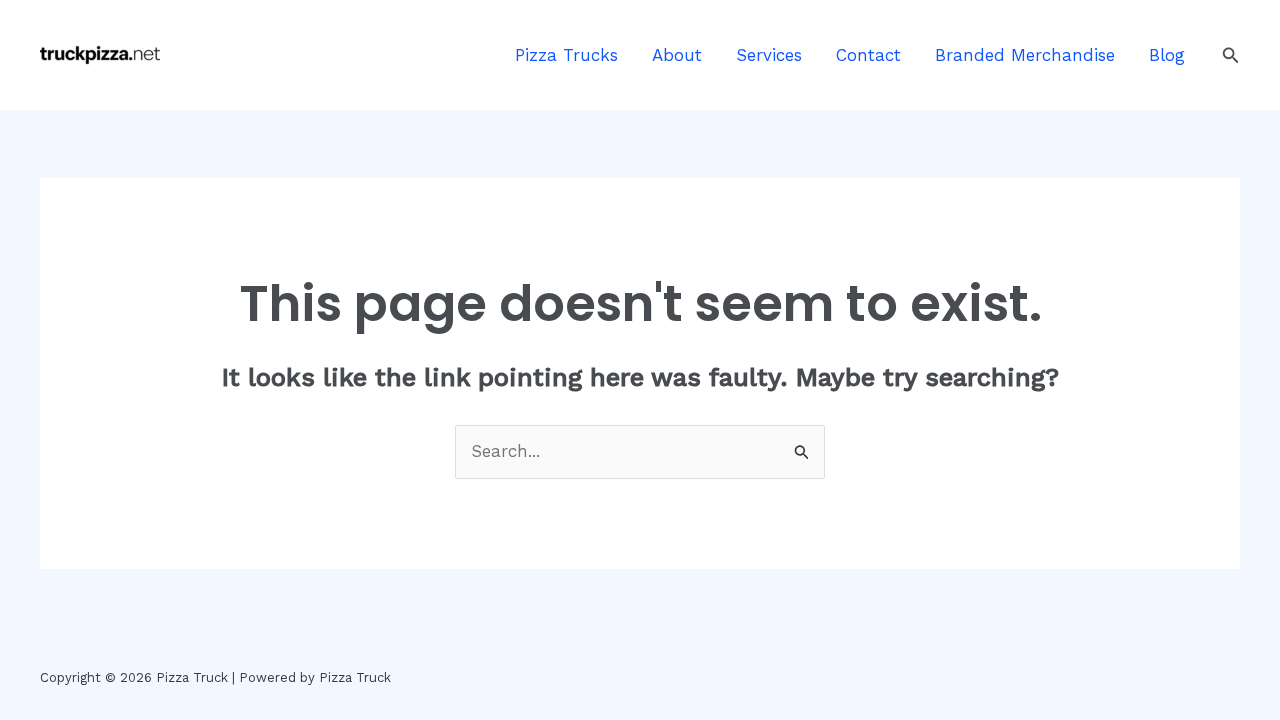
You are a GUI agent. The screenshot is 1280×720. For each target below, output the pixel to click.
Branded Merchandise (1025, 55)
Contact (868, 55)
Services (769, 55)
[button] (1231, 55)
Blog (1167, 55)
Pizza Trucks (566, 55)
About (677, 55)
